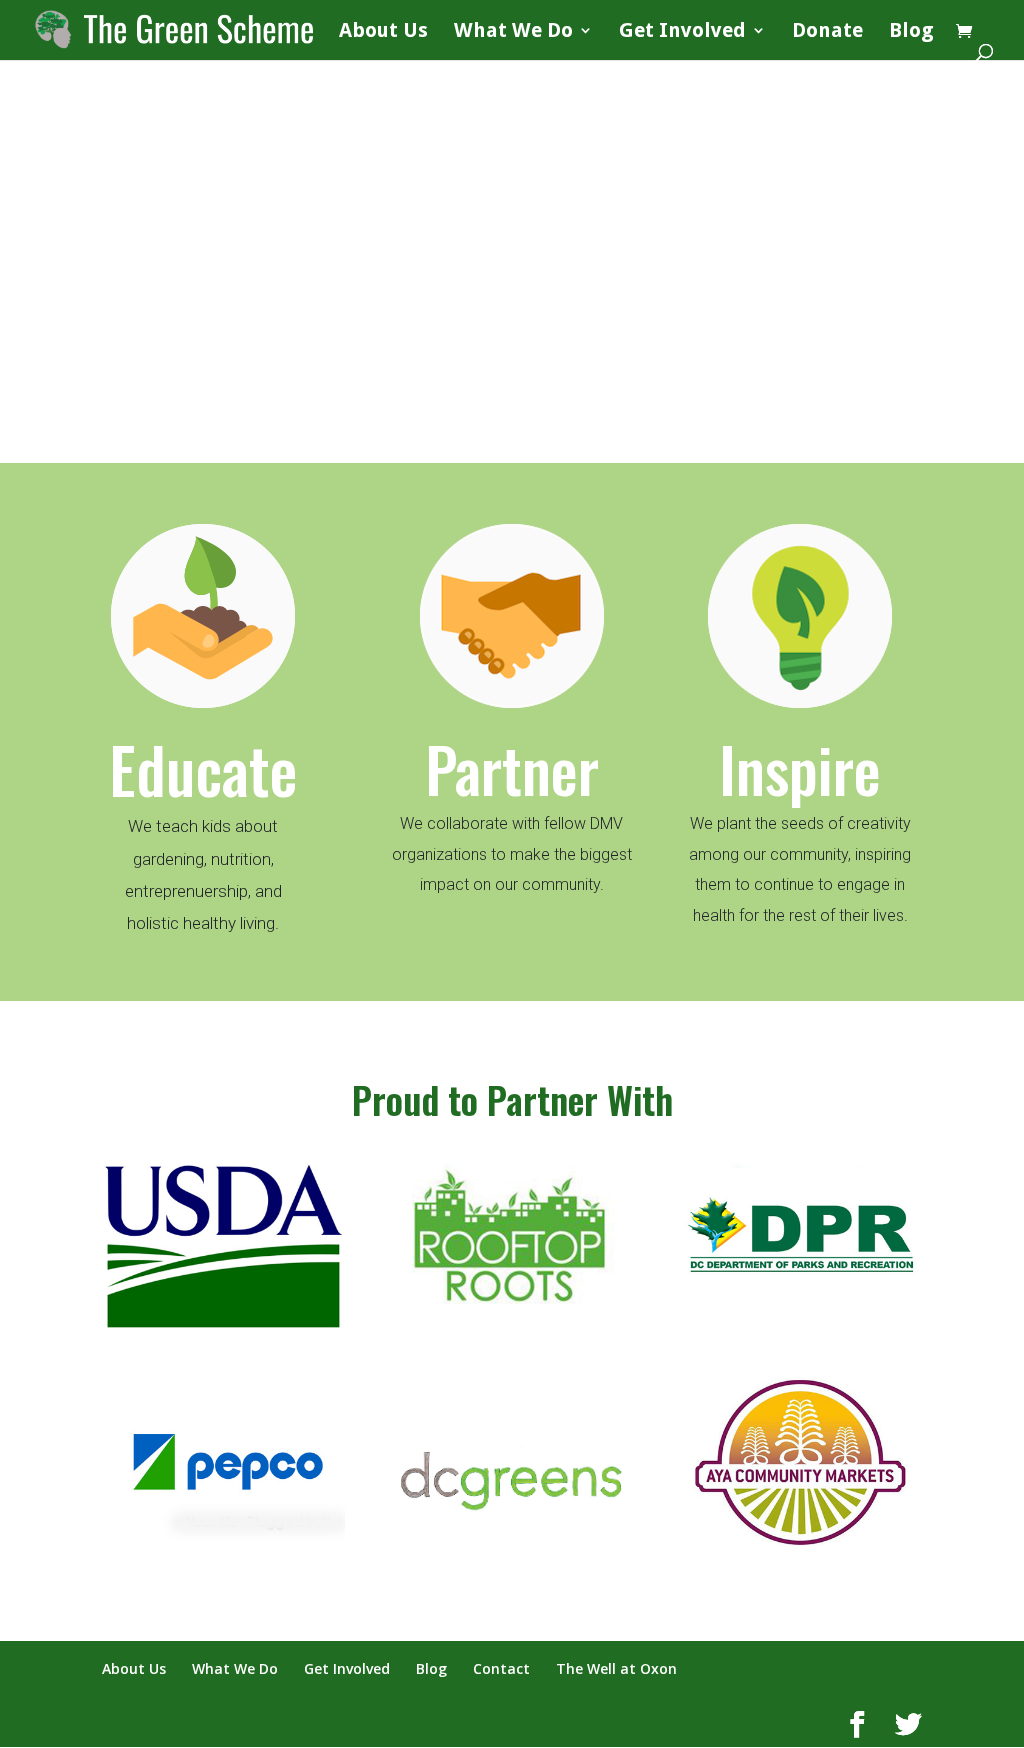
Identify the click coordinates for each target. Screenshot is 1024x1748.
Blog (911, 32)
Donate (827, 32)
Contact (501, 1668)
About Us (383, 32)
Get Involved (682, 32)
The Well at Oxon (616, 1668)
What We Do (513, 32)
